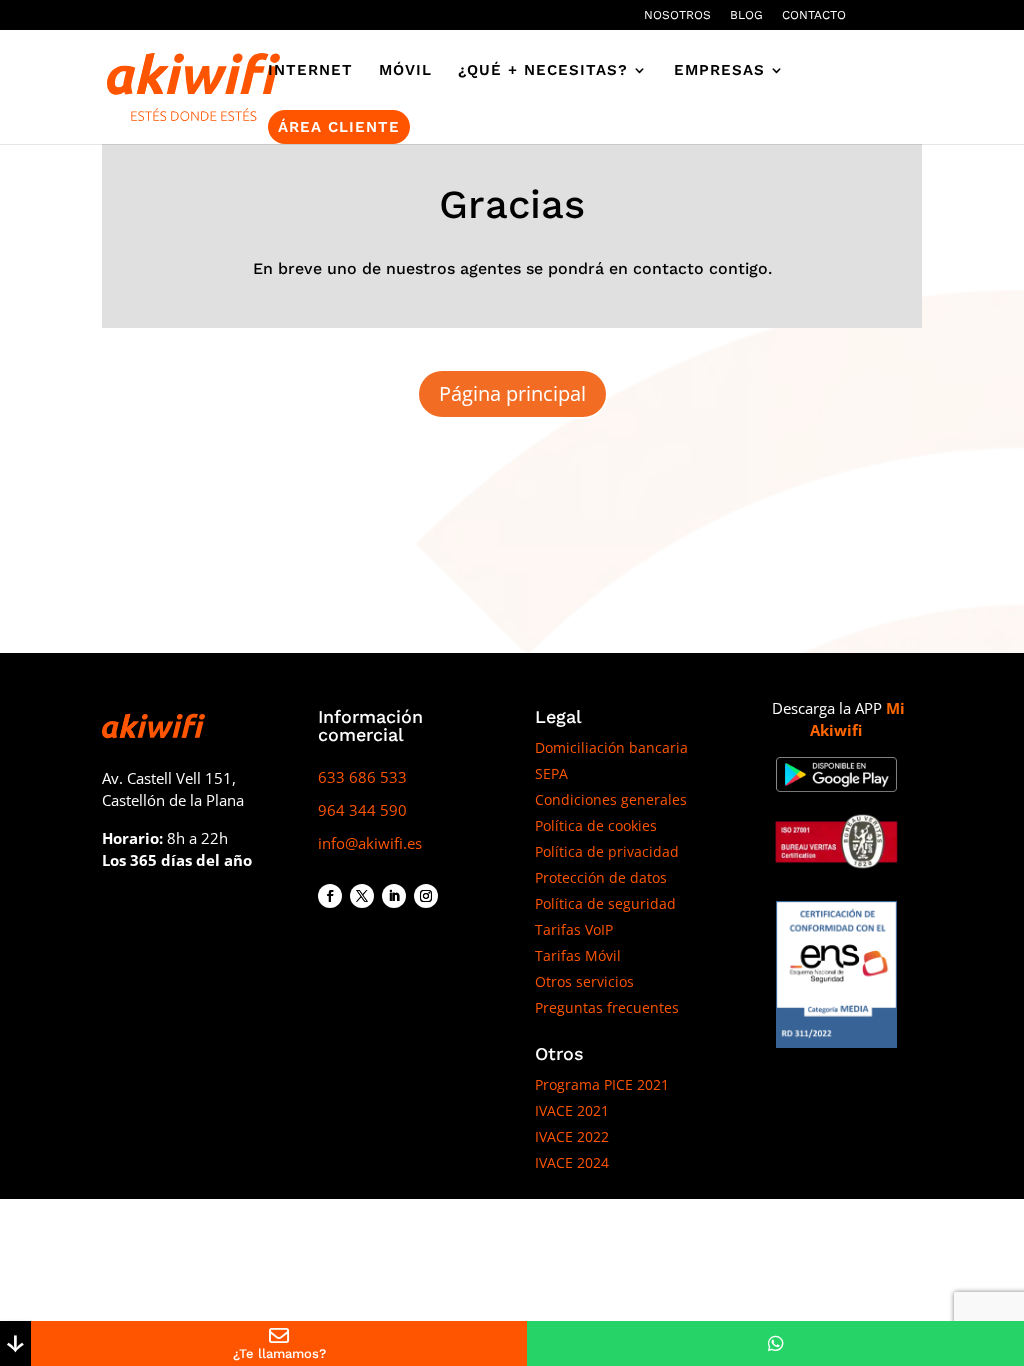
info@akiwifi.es (370, 843)
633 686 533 (362, 777)
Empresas (719, 71)
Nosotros (677, 15)
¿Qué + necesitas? (543, 71)
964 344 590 (362, 810)
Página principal (512, 393)
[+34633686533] (775, 1343)
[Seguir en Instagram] (426, 896)
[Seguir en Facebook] (330, 896)
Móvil (405, 71)
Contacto (814, 15)
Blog (746, 15)
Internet (310, 71)
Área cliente (339, 127)
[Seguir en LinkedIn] (394, 896)
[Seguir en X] (362, 896)
